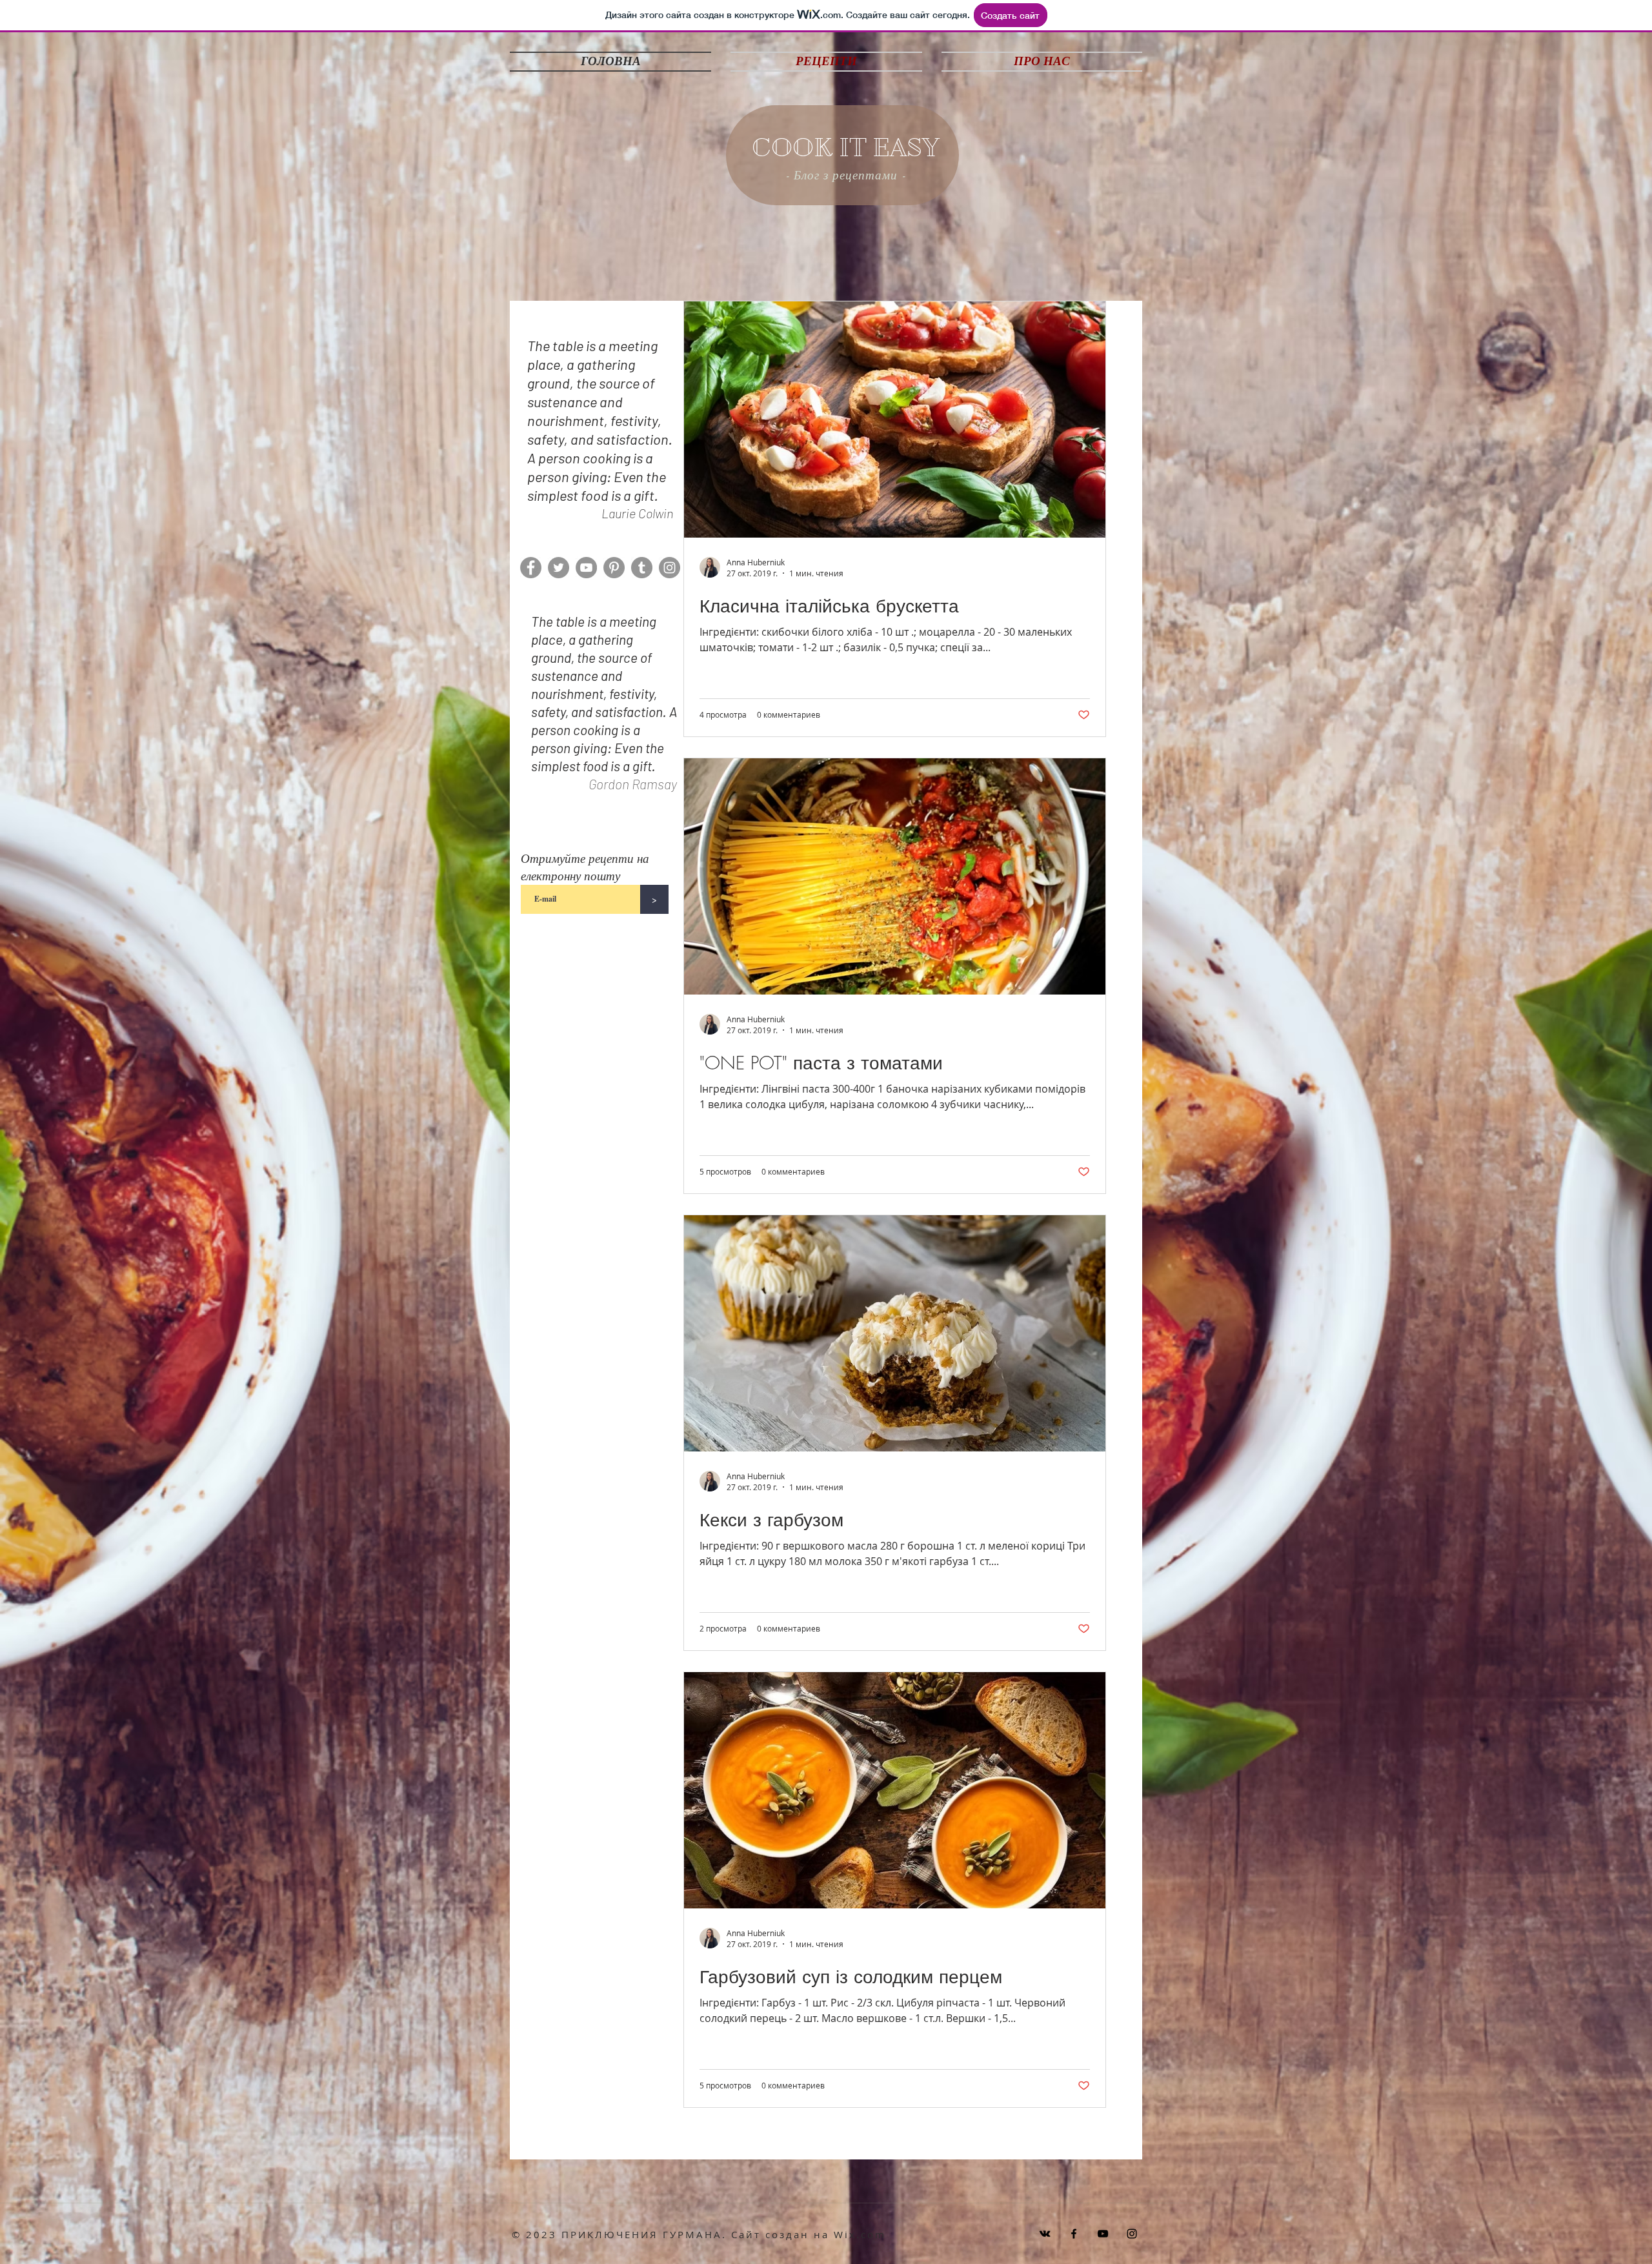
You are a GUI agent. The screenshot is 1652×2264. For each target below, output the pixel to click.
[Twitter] (559, 568)
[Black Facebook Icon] (1074, 2234)
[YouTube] (586, 568)
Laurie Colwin (637, 513)
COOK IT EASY (846, 148)
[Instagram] (670, 568)
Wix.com (860, 2234)
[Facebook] (531, 568)
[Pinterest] (614, 568)
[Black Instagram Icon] (1132, 2234)
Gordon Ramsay (633, 784)
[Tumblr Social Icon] (642, 568)
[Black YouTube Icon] (1103, 2234)
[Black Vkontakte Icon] (1045, 2234)
